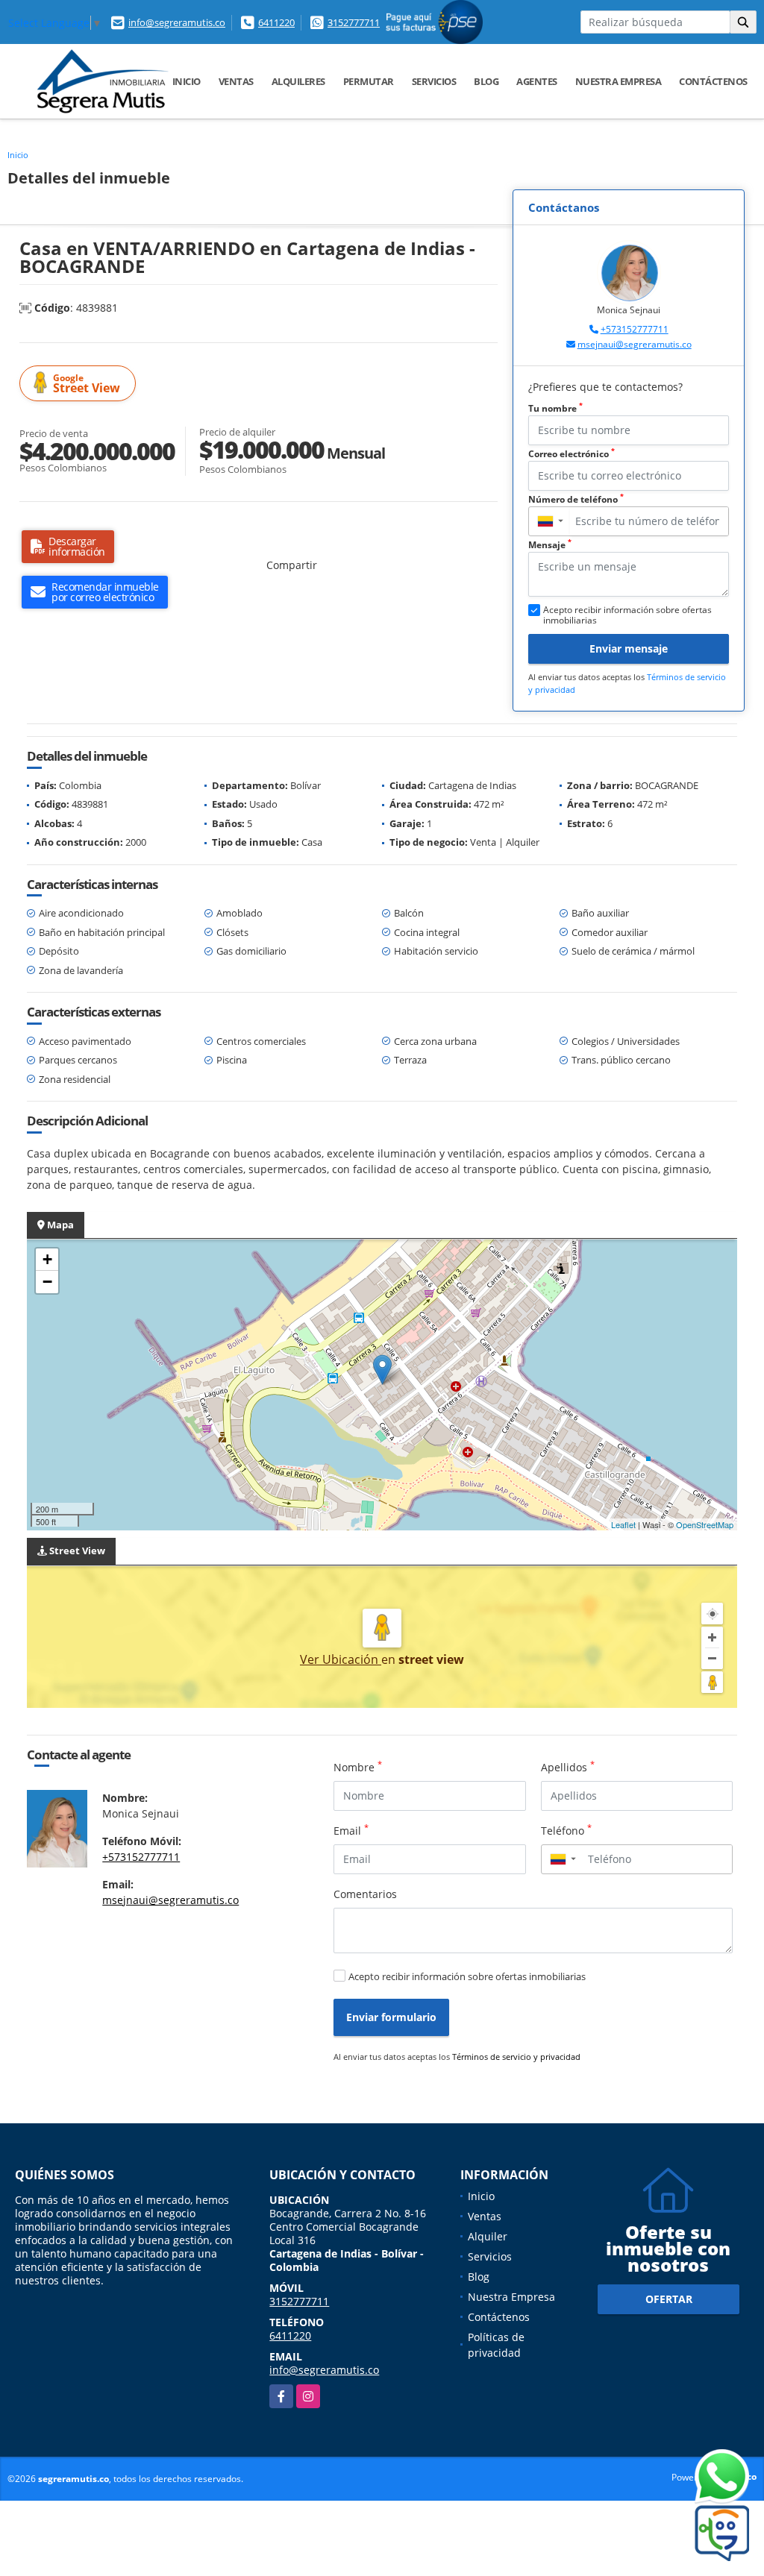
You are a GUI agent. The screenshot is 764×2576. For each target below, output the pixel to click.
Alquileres (298, 81)
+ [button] (47, 1259)
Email (351, 1830)
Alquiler (488, 2236)
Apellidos (568, 1767)
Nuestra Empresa (619, 81)
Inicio (187, 81)
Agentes (537, 81)
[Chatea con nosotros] (693, 2477)
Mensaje (550, 545)
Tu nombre (555, 408)
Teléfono (566, 1830)
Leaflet (623, 1524)
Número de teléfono (576, 499)
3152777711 (354, 22)
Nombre (358, 1767)
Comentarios (365, 1894)
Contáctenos (713, 81)
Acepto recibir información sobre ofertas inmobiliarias (467, 1976)
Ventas (236, 81)
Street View (87, 384)
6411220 (276, 22)
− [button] (47, 1282)
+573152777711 (635, 329)
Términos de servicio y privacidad (516, 2057)
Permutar (369, 81)
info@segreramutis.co (177, 22)
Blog (486, 81)
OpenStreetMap (705, 1524)
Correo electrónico (572, 454)
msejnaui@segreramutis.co (635, 344)
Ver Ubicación (341, 1659)
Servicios (434, 81)
